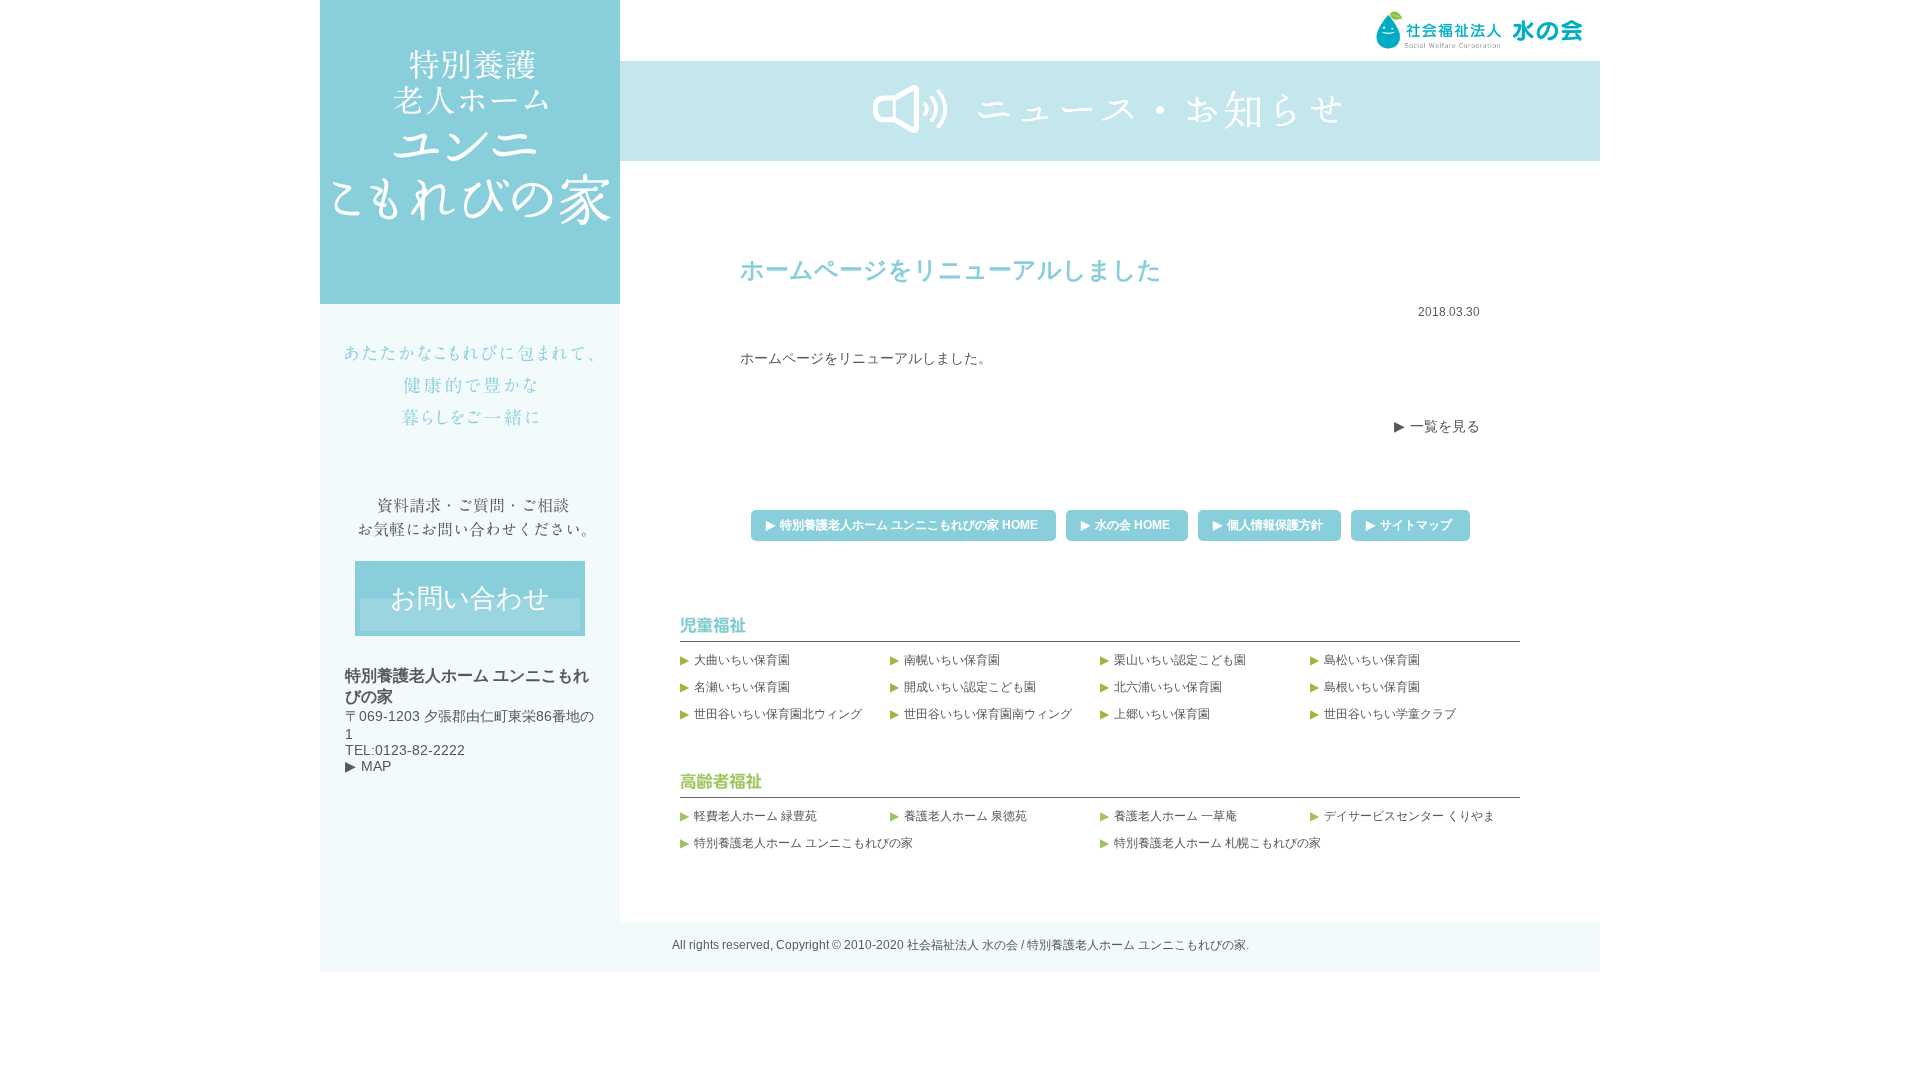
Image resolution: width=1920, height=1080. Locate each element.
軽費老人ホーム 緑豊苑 (755, 816)
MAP (376, 766)
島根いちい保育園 (1372, 687)
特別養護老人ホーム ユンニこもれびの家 (803, 843)
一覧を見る (1445, 426)
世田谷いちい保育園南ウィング (988, 714)
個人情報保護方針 (1275, 525)
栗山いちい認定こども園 (1180, 660)
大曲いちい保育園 (742, 660)
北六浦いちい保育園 (1168, 687)
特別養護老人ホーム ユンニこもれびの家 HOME (909, 525)
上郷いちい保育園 (1162, 714)
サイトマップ (1416, 525)
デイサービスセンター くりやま (1409, 816)
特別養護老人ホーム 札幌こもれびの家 (1217, 843)
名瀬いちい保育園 (742, 687)
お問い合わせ (470, 598)
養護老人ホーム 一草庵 (1175, 816)
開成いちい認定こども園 (970, 687)
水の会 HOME (1132, 525)
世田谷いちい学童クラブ (1390, 714)
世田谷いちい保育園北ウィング (778, 714)
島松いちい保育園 (1372, 660)
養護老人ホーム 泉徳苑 (965, 816)
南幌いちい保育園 (952, 660)
